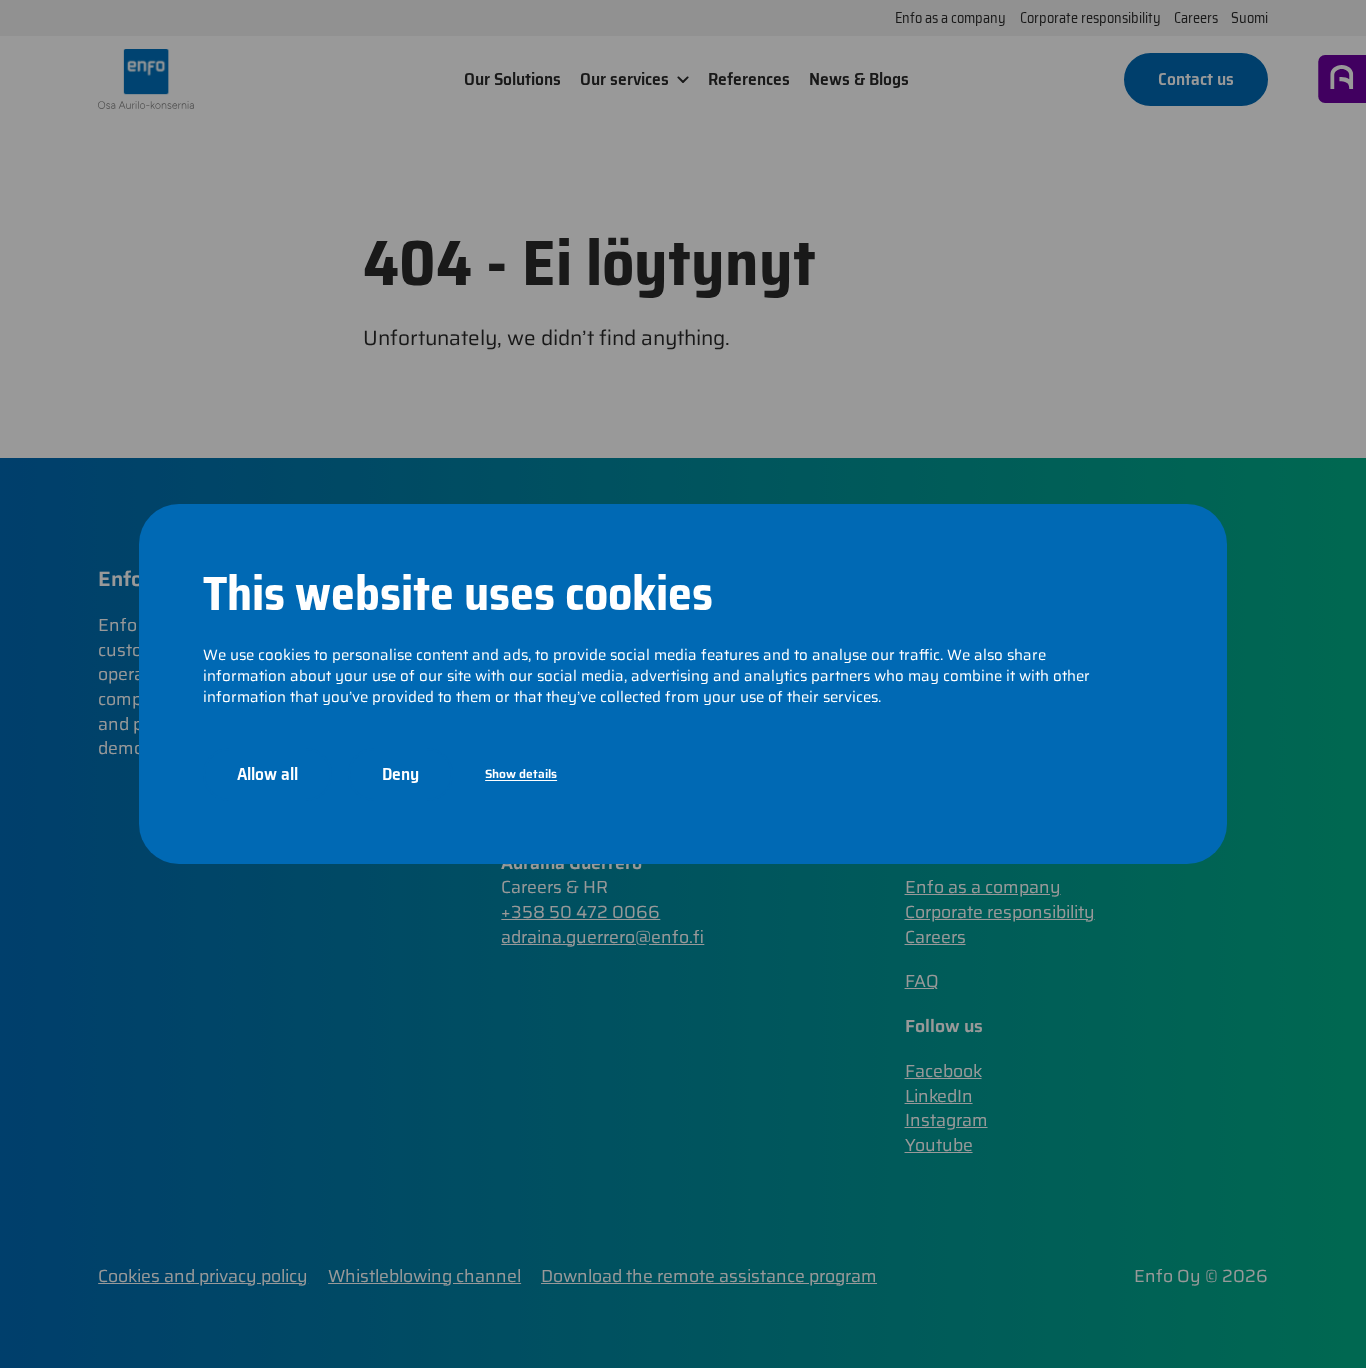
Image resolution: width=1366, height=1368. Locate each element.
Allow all (267, 774)
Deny (400, 774)
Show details (521, 773)
